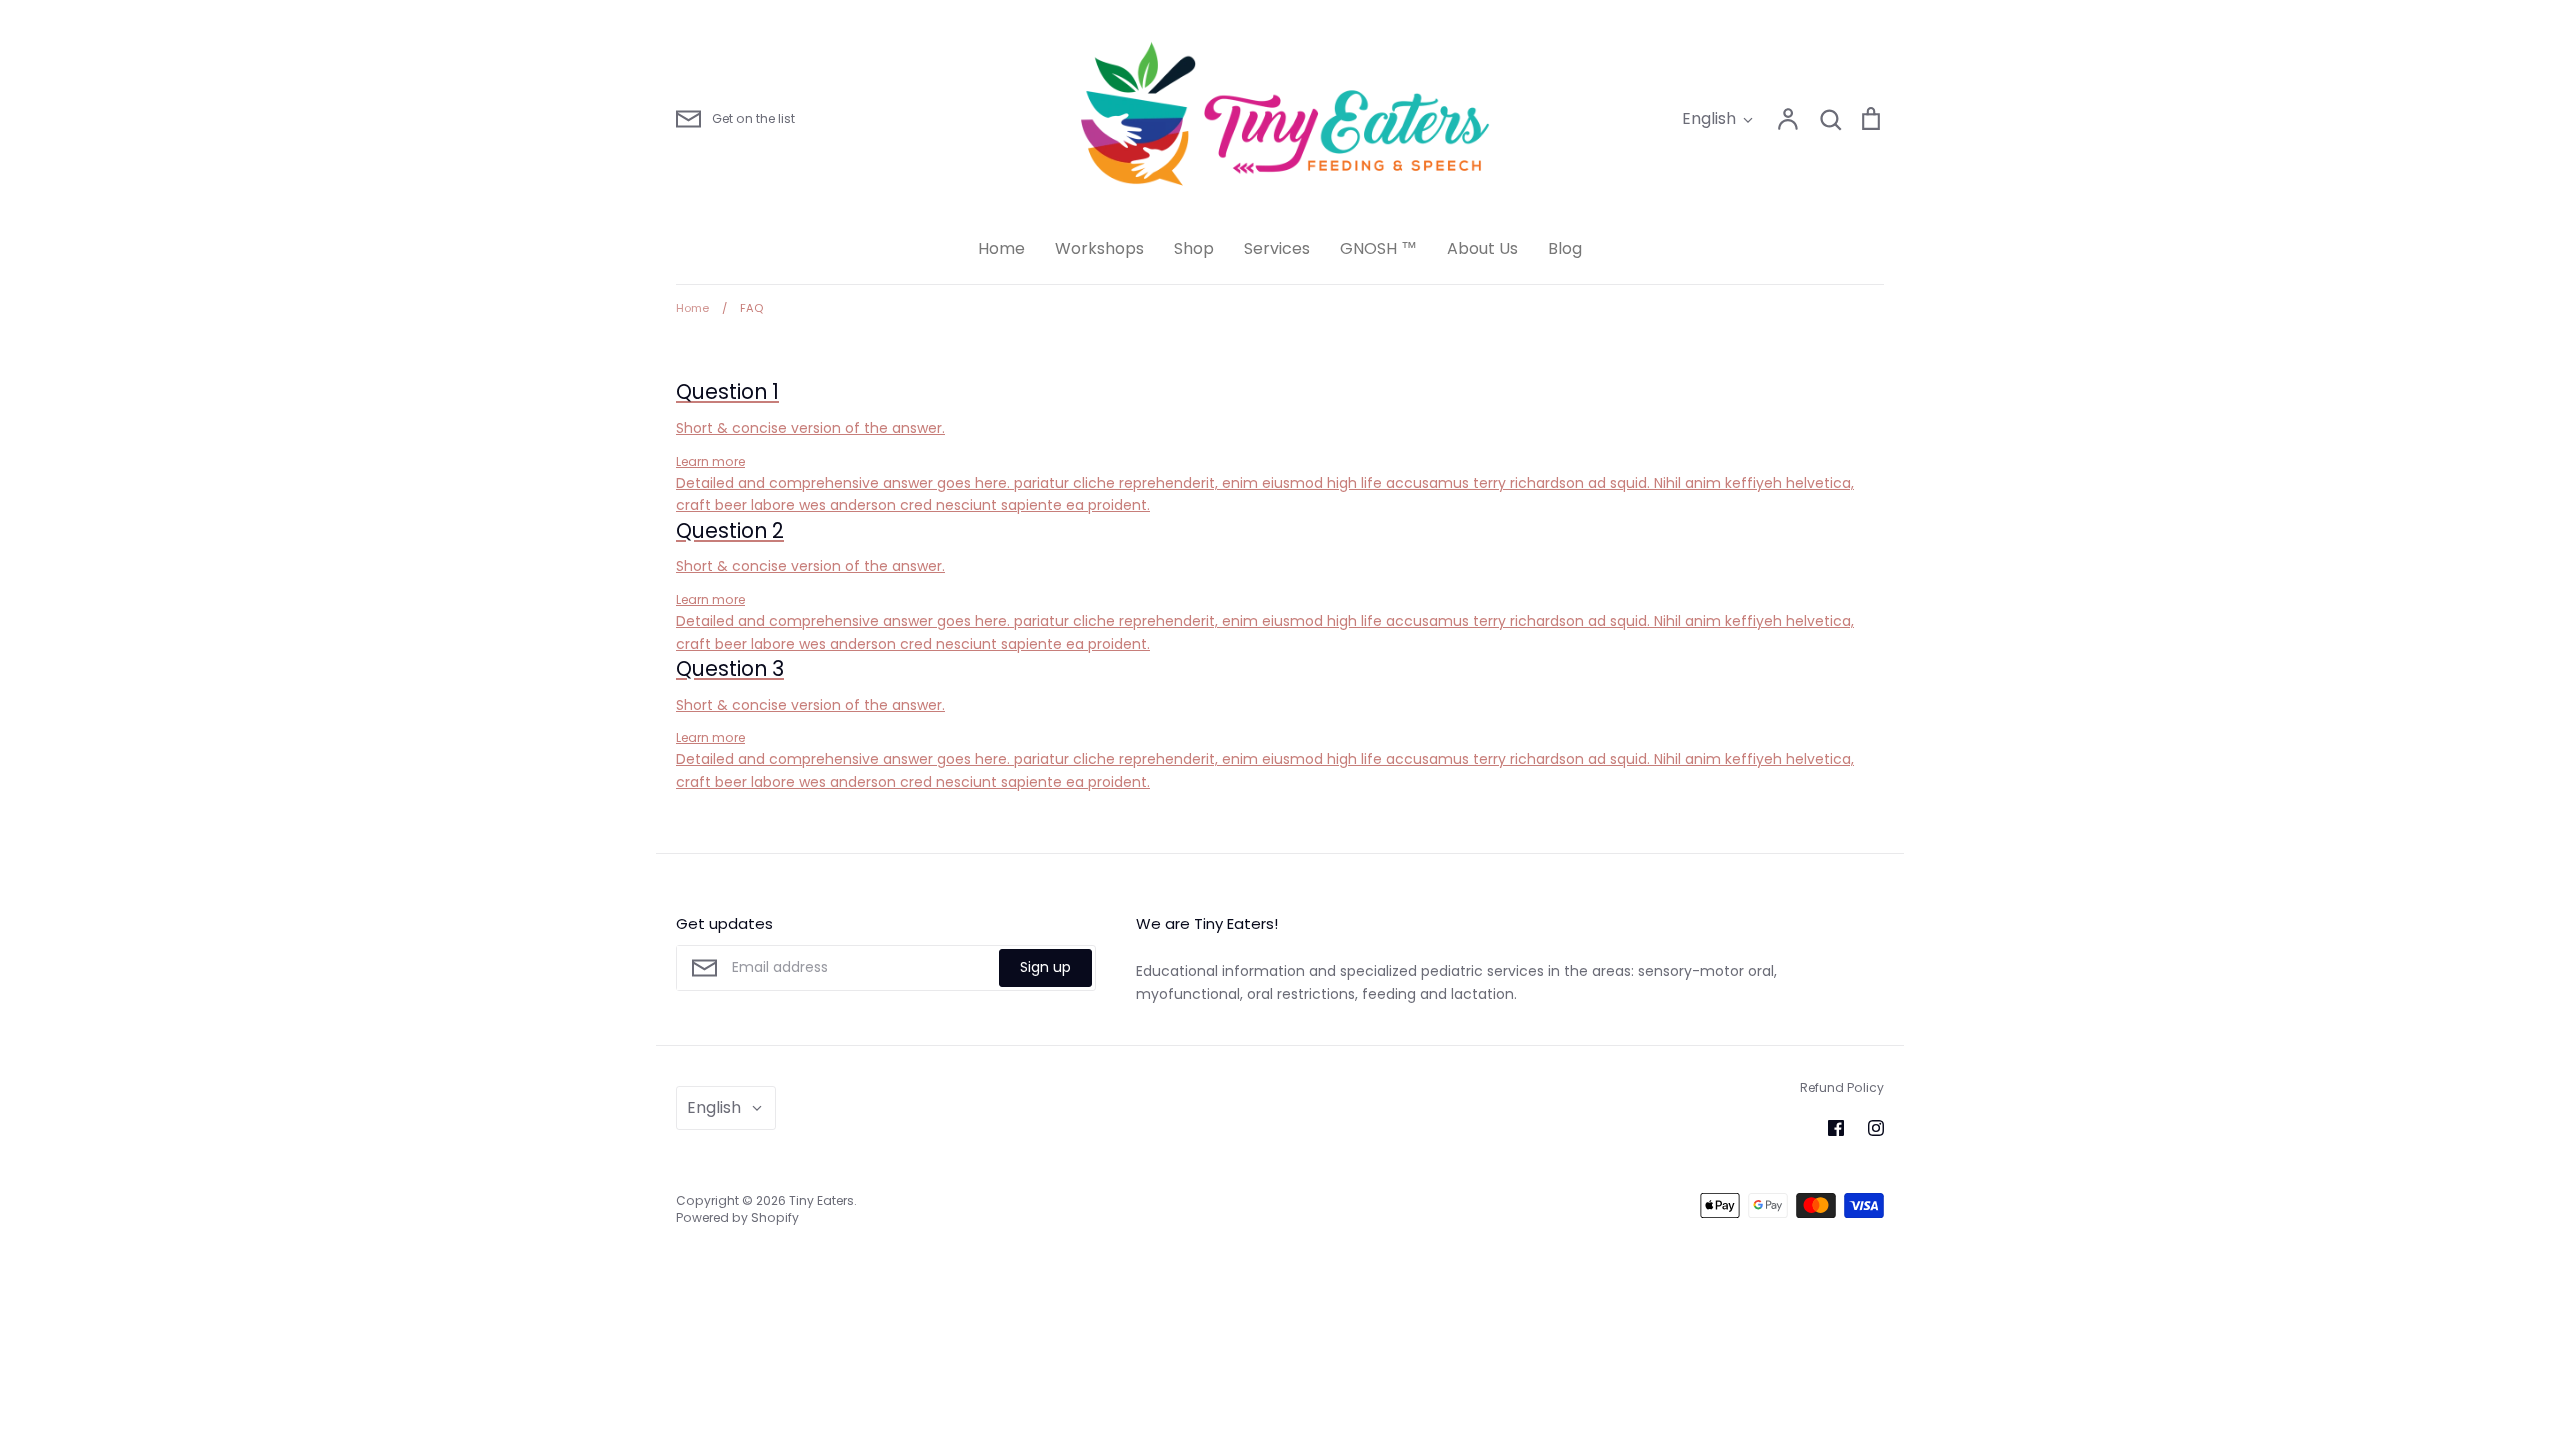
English (1709, 118)
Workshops (1099, 248)
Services (1277, 248)
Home (1001, 248)
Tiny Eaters (821, 1200)
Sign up (1045, 967)
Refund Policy (1842, 1087)
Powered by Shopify (737, 1217)
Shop (1194, 248)
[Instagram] (1876, 1128)
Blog (1565, 248)
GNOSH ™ (1378, 248)
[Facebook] (1836, 1128)
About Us (1482, 248)
